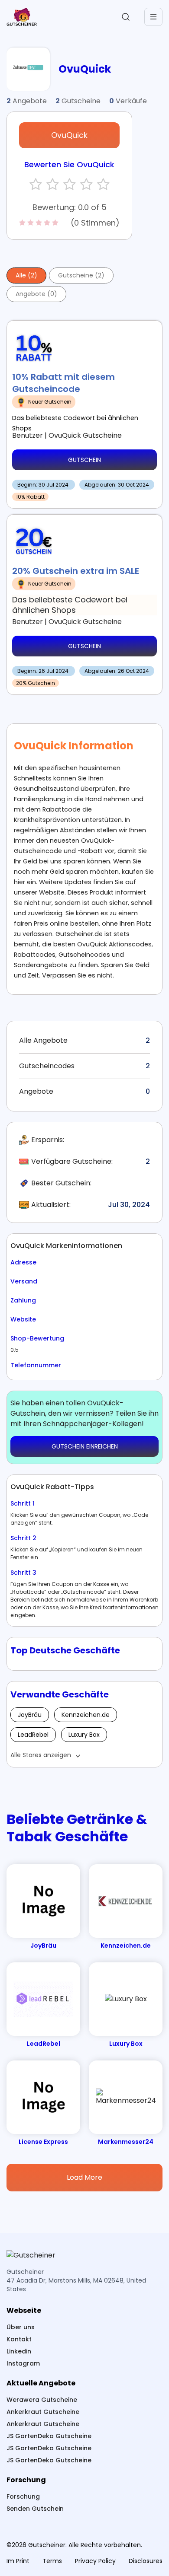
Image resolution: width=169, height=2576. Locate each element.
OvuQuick (69, 135)
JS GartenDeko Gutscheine (49, 2436)
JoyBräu (30, 1715)
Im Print (18, 2561)
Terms (52, 2561)
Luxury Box (84, 1735)
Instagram (23, 2363)
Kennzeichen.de (86, 1715)
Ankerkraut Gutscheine (43, 2412)
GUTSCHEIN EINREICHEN (85, 1446)
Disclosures (146, 2561)
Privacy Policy (95, 2561)
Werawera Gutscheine (42, 2400)
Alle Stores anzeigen (41, 1755)
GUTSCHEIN (84, 460)
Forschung (23, 2496)
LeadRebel (33, 1735)
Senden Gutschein (35, 2509)
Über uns (21, 2327)
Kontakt (19, 2339)
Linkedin (19, 2351)
